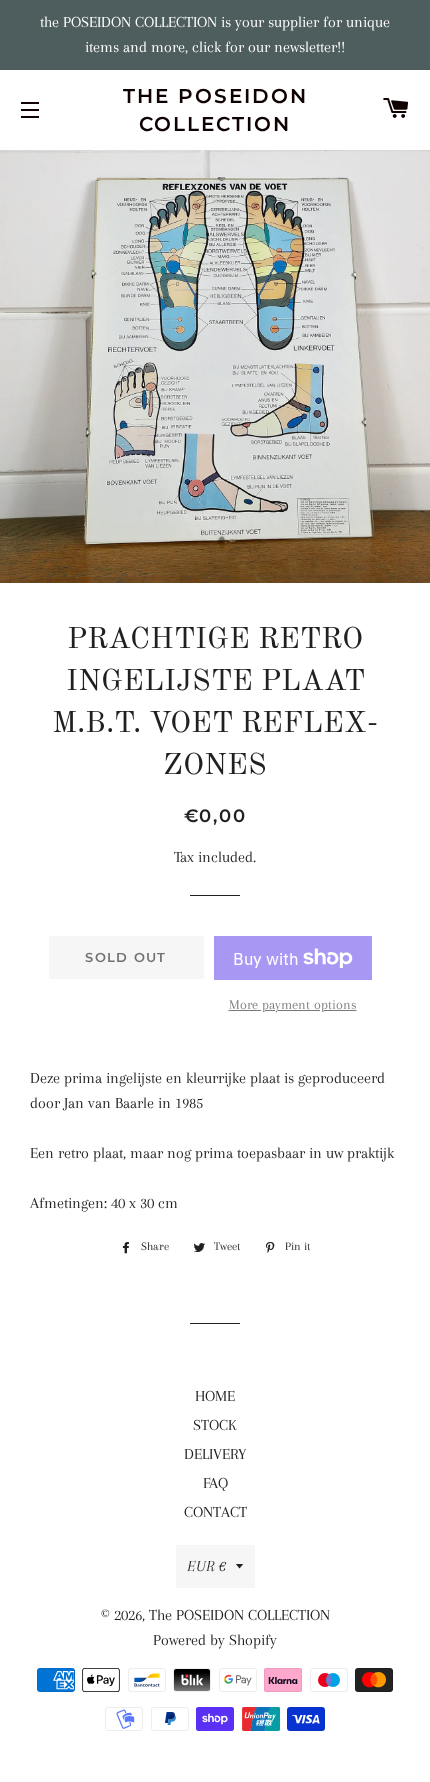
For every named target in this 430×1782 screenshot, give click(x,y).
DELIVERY (215, 1454)
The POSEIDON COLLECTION (215, 110)
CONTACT (215, 1512)
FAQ (215, 1483)
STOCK (215, 1425)
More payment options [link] (293, 1004)
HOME (215, 1396)
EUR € (206, 1566)
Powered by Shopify (215, 1640)
